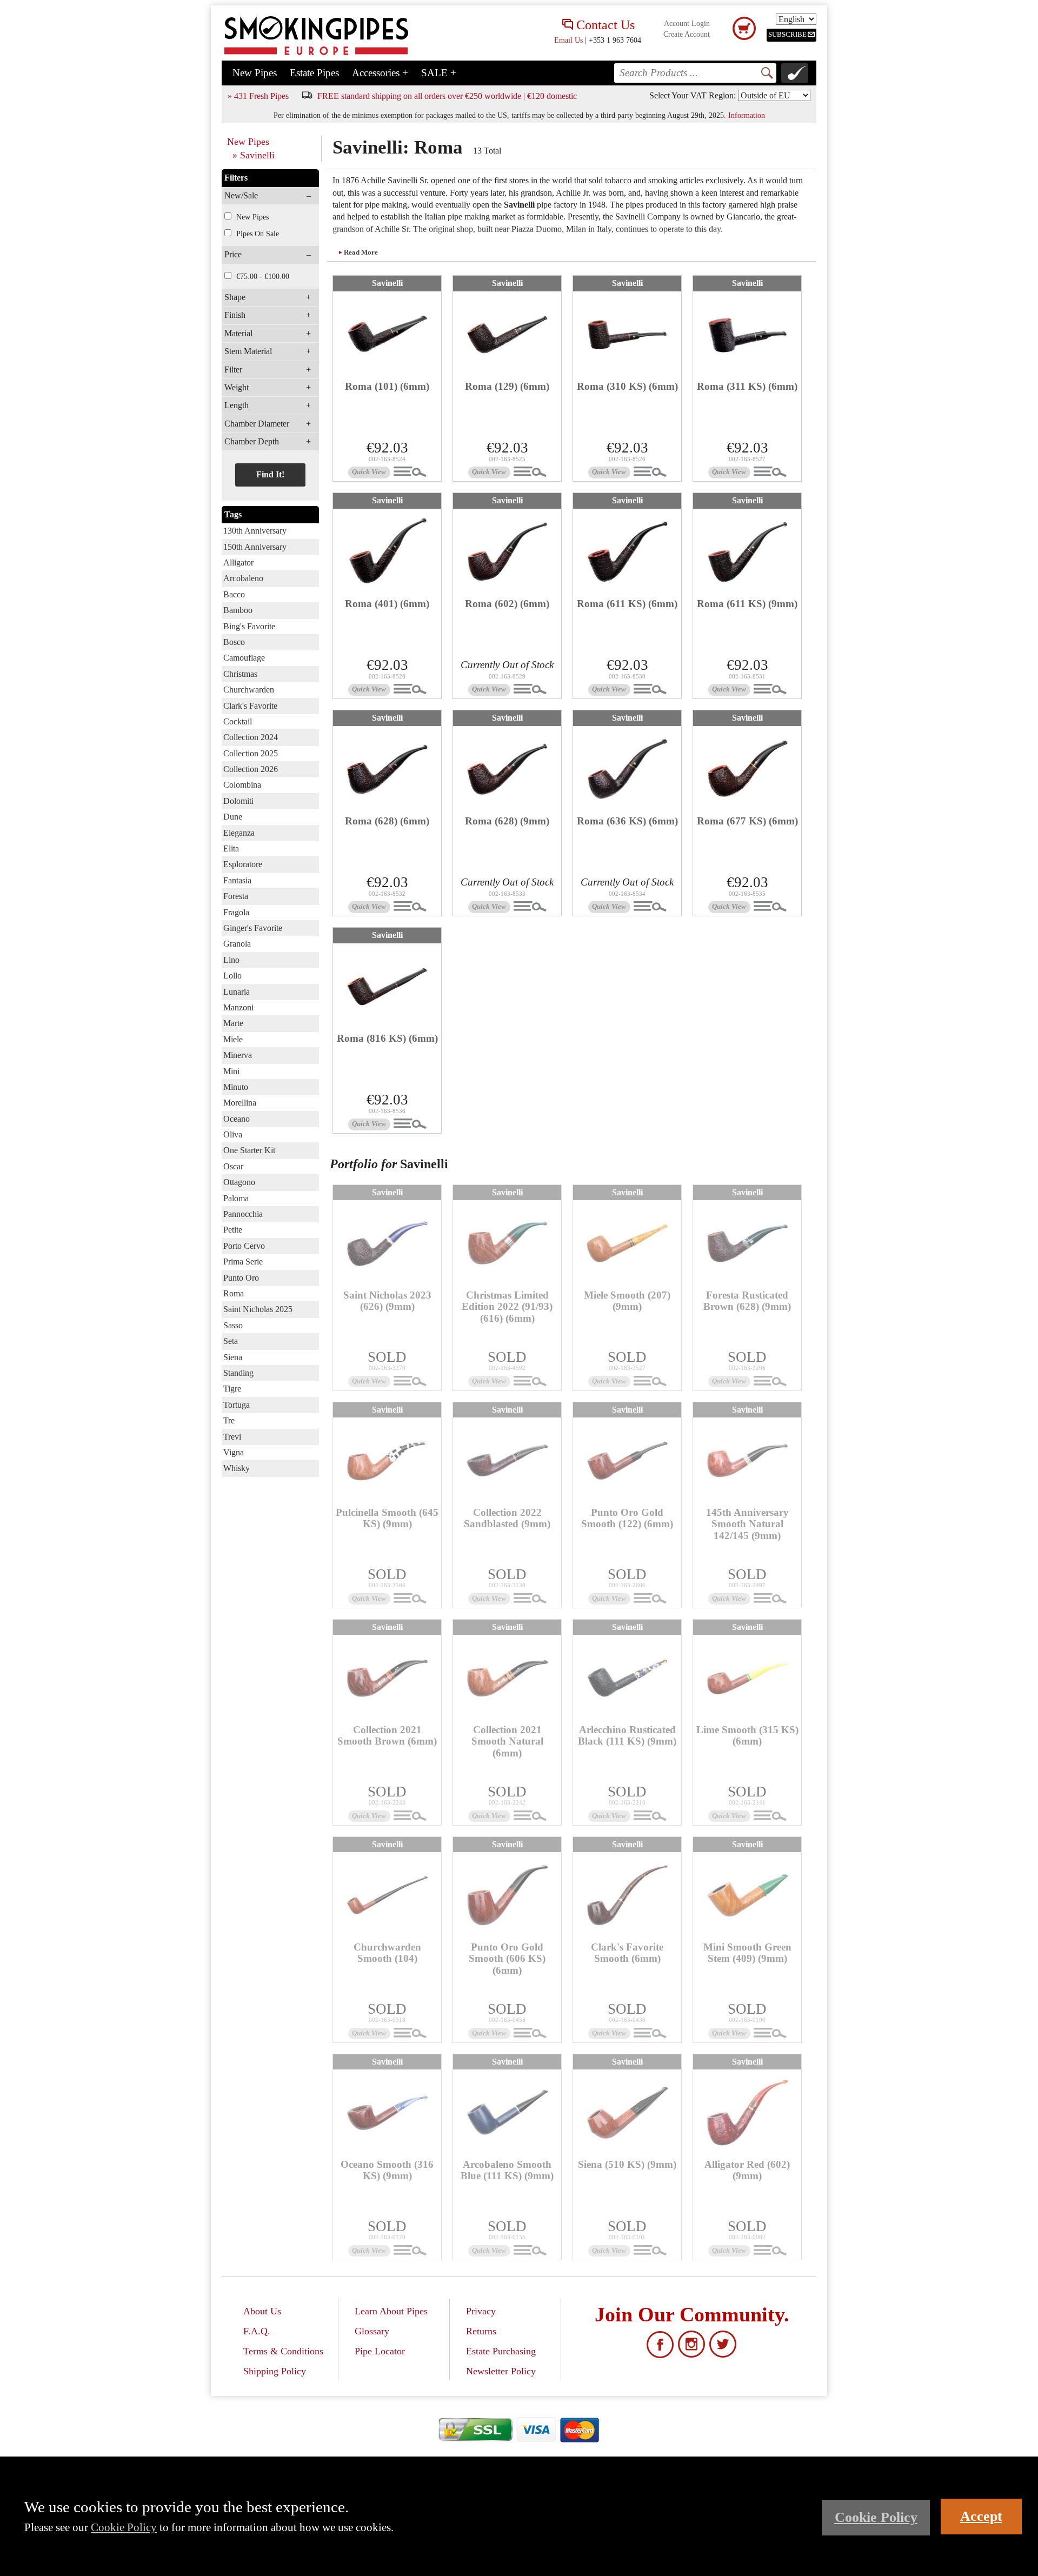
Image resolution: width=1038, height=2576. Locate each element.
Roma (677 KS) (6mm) (747, 821)
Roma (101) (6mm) (387, 386)
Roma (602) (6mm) (507, 604)
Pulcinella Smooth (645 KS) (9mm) (387, 1518)
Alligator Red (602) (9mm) (747, 2170)
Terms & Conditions (283, 2351)
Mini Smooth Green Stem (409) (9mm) (747, 1953)
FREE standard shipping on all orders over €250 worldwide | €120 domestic (447, 96)
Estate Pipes (314, 73)
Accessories (380, 73)
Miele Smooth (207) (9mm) (627, 1301)
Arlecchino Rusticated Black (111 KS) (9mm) (627, 1735)
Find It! (270, 474)
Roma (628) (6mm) (387, 821)
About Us (262, 2311)
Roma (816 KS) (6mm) (387, 1038)
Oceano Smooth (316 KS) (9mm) (387, 2170)
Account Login (687, 24)
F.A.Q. (257, 2331)
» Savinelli (254, 155)
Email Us (568, 40)
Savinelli (387, 283)
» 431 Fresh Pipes (258, 96)
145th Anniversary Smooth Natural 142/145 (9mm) (747, 1524)
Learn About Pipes (391, 2311)
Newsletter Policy (501, 2371)
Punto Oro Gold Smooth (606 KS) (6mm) (507, 1958)
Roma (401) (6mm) (387, 604)
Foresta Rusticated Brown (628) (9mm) (747, 1301)
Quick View (369, 472)
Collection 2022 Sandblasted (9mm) (507, 1518)
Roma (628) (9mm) (507, 821)
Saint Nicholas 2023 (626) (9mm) (387, 1301)
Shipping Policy (275, 2371)
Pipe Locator (380, 2351)
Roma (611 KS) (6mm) (627, 604)
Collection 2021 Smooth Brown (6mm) (387, 1735)
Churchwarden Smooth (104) (387, 1953)
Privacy (481, 2311)
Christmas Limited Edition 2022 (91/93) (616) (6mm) (507, 1306)
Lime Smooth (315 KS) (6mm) (747, 1735)
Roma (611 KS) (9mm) (747, 604)
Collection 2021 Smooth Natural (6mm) (507, 1741)
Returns (481, 2331)
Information (747, 115)
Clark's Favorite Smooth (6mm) (627, 1953)
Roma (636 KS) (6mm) (627, 821)
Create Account (687, 34)
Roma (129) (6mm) (507, 386)
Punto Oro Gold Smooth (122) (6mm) (627, 1518)
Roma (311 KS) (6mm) (747, 386)
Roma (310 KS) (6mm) (627, 386)
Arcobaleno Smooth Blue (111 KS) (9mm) (507, 2170)
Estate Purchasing (501, 2351)
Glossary (372, 2331)
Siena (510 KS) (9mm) (627, 2164)
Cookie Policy (124, 2527)
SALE (439, 73)
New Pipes (255, 73)
